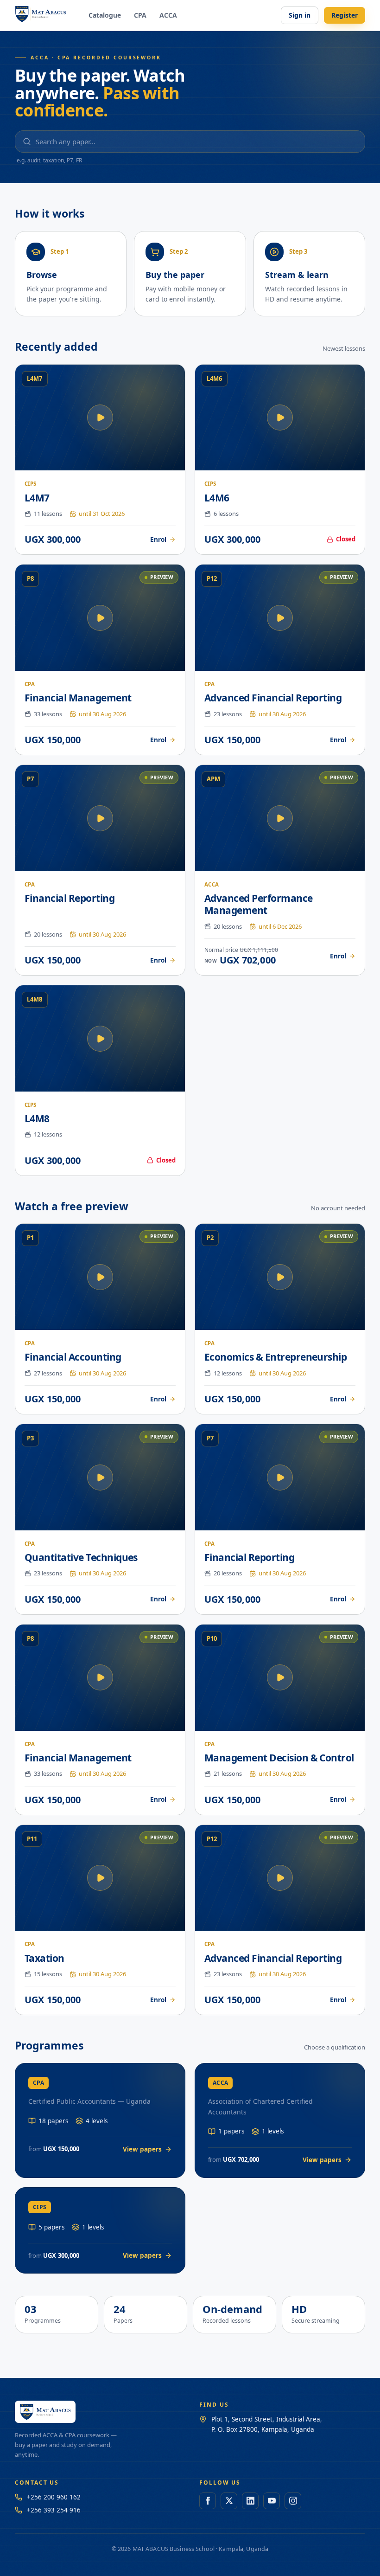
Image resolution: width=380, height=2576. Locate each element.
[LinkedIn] (250, 2501)
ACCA (168, 15)
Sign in (300, 15)
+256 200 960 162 (54, 2497)
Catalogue (105, 15)
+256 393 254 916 (54, 2510)
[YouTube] (272, 2501)
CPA (140, 15)
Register (345, 15)
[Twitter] (229, 2501)
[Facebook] (208, 2501)
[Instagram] (293, 2501)
